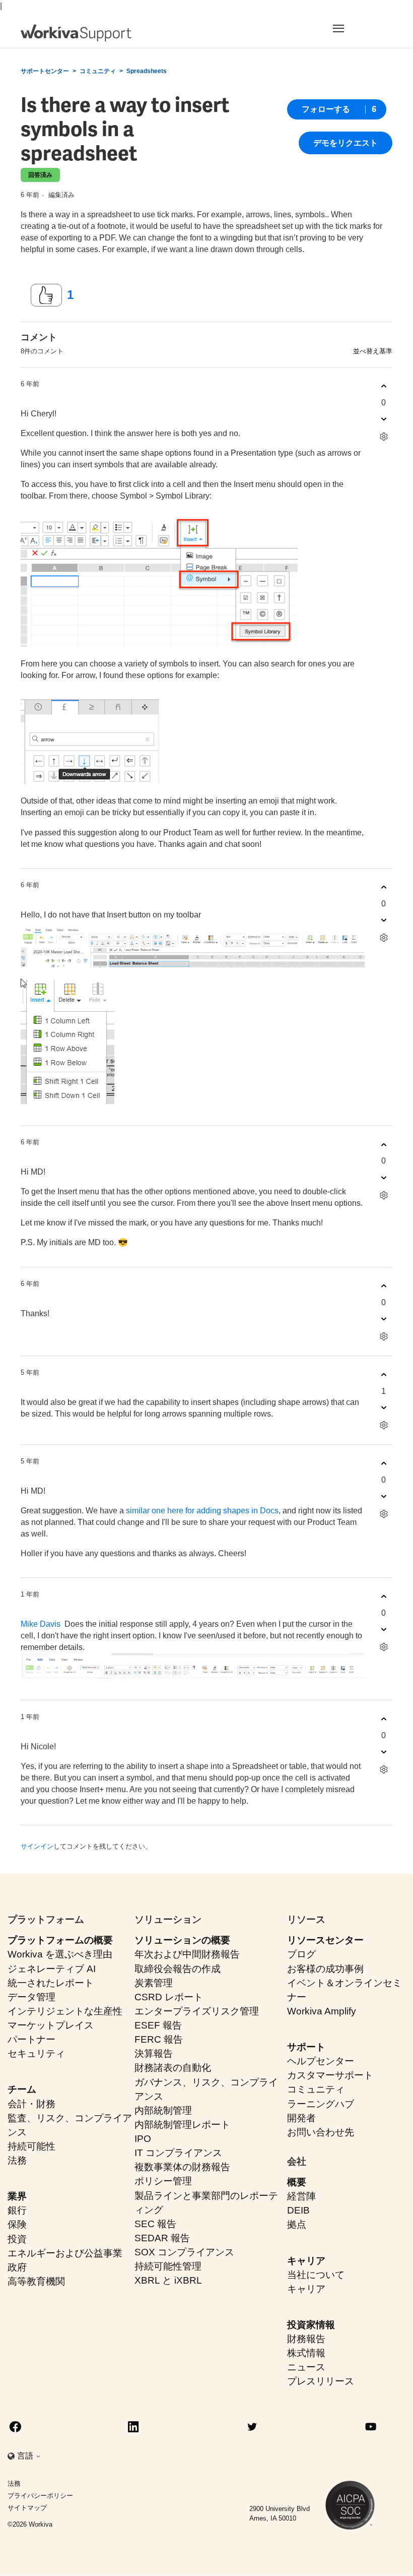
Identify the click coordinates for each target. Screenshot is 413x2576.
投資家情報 (311, 2325)
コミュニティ (98, 71)
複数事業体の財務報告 (182, 2167)
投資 (17, 2239)
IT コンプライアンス (178, 2153)
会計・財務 (31, 2104)
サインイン (37, 1846)
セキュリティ (36, 2053)
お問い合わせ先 (321, 2132)
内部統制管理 (163, 2110)
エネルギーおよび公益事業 (65, 2253)
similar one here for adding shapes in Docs (202, 1511)
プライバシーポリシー (40, 2496)
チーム (22, 2089)
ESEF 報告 (158, 2025)
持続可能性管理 (168, 2266)
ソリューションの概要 (182, 1940)
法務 (17, 2160)
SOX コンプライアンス (184, 2252)
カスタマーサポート (330, 2075)
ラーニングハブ (321, 2104)
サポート (306, 2047)
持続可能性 (31, 2146)
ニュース (306, 2367)
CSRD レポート (169, 1997)
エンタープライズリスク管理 (197, 2011)
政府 (17, 2267)
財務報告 (306, 2339)
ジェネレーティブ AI (52, 1969)
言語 (26, 2456)
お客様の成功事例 (325, 1969)
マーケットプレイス (51, 2025)
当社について (316, 2275)
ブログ (301, 1954)
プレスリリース (321, 2381)
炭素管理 (154, 1983)
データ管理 (31, 1997)
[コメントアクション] (384, 437)
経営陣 (301, 2196)
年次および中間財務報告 (187, 1954)
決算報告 (154, 2053)
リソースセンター (325, 1940)
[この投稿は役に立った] (46, 295)
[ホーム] (76, 33)
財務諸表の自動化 (173, 2068)
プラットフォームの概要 (60, 1940)
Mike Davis (41, 1624)
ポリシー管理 (163, 2181)
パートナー (31, 2039)
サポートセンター (45, 71)
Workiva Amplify (322, 2011)
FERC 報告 (159, 2039)
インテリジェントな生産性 (65, 2011)
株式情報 (306, 2353)
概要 (297, 2182)
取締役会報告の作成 (178, 1969)
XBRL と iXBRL (168, 2280)
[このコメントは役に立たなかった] (384, 419)
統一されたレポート (51, 1983)
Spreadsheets (147, 71)
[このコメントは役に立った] (384, 386)
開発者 (301, 2118)
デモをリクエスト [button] (346, 143)
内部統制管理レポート (182, 2125)
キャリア (306, 2261)
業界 (17, 2196)
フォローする (326, 109)
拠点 (297, 2224)
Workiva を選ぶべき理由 (60, 1954)
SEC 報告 (155, 2224)
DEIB (298, 2210)
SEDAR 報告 (162, 2238)
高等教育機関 (36, 2281)
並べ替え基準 (373, 351)
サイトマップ (27, 2508)
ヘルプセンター (321, 2061)
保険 (17, 2224)
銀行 (17, 2210)
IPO (143, 2139)
